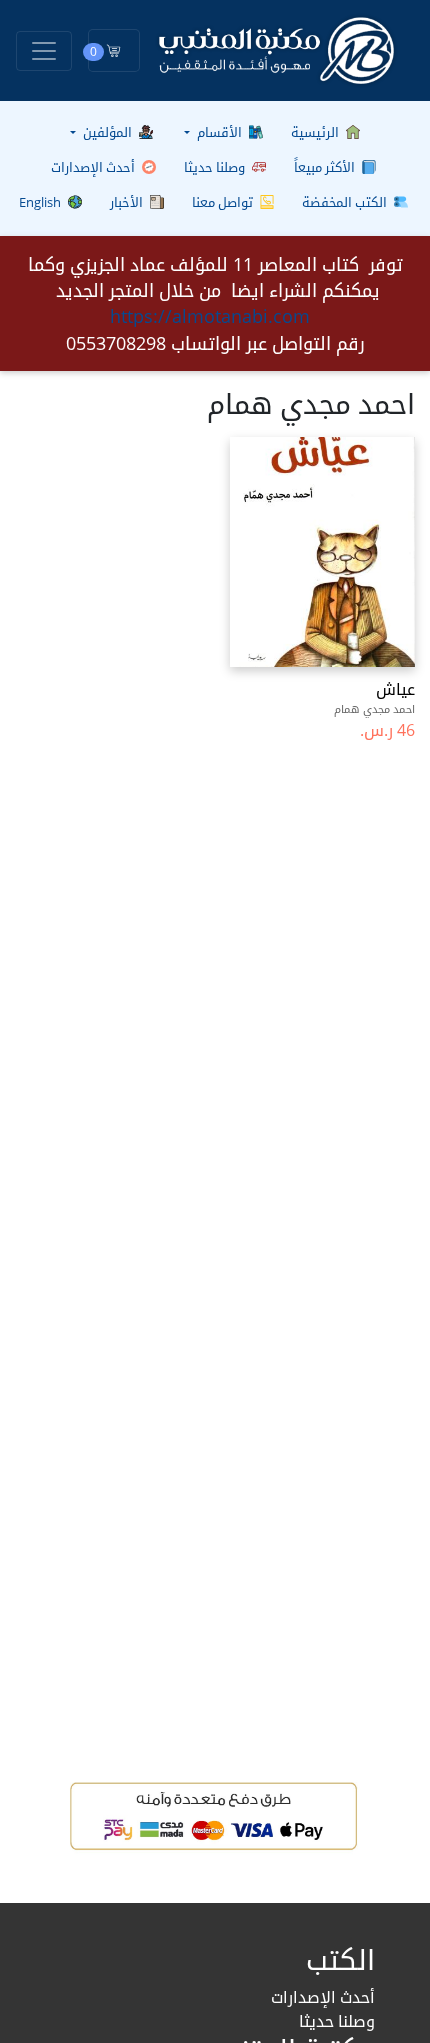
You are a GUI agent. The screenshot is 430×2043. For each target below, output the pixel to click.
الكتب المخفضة (346, 202)
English (41, 202)
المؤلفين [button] (107, 132)
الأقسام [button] (219, 132)
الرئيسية (316, 132)
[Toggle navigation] (44, 51)
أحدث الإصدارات (94, 167)
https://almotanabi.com (210, 316)
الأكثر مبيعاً (326, 167)
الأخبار (128, 202)
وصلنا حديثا (216, 167)
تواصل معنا (224, 202)
